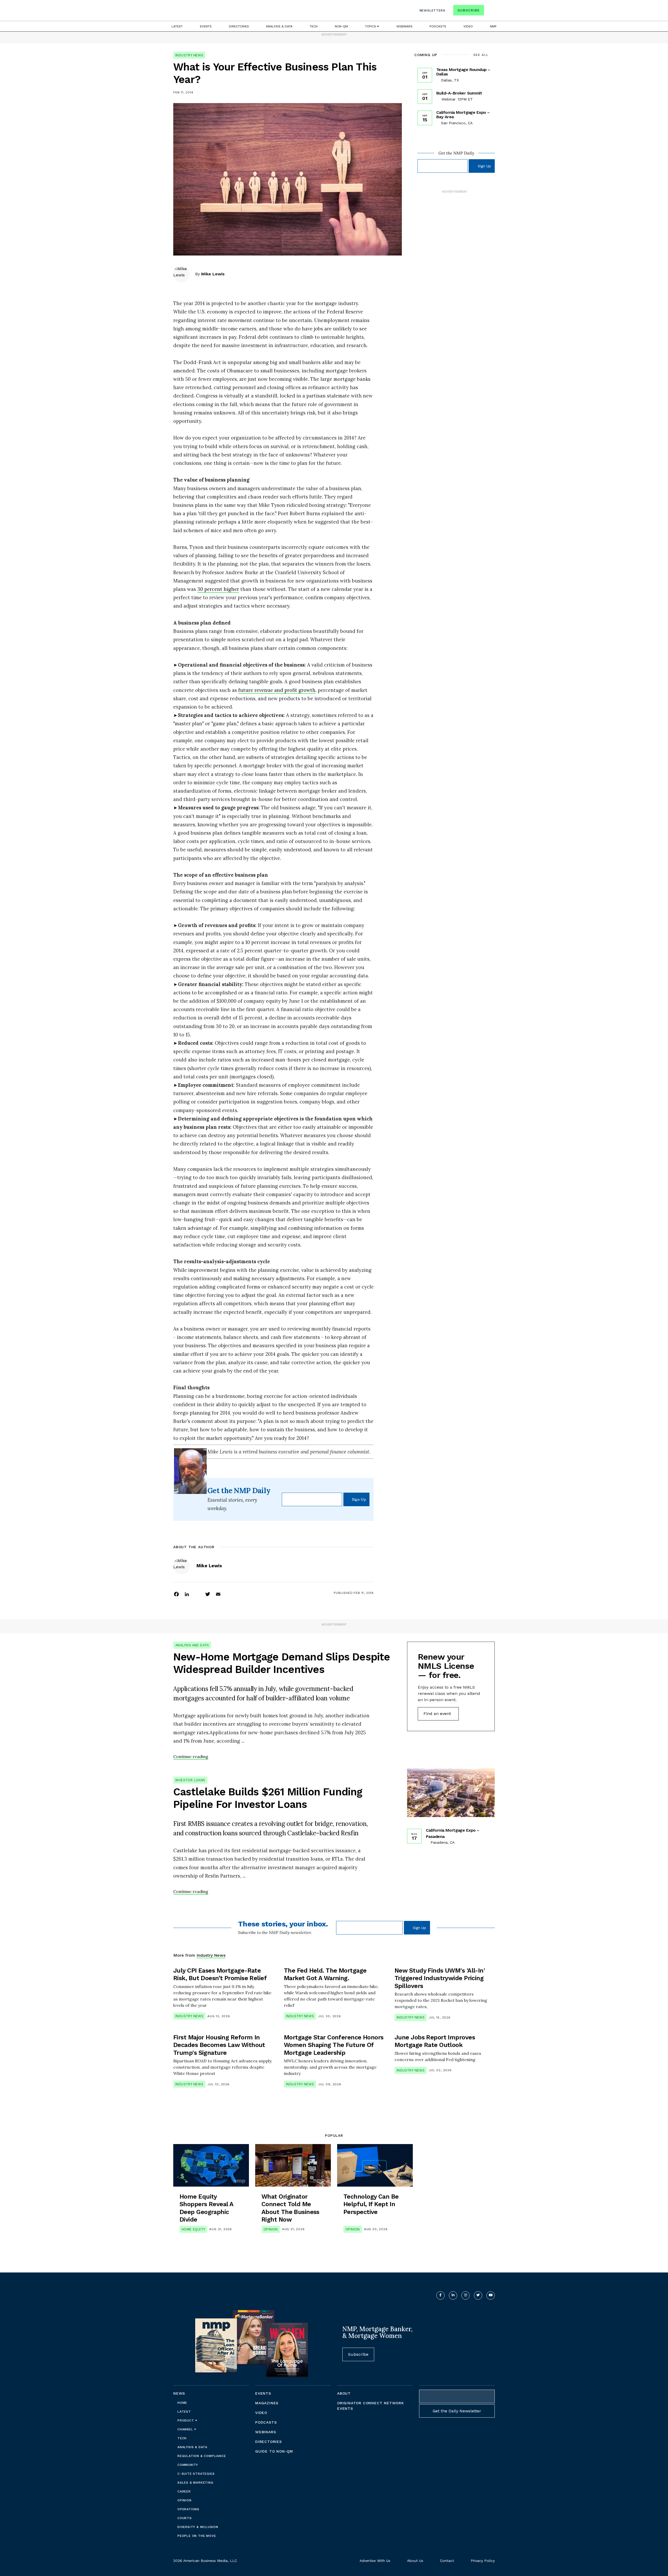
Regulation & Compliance (202, 2456)
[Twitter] (208, 1594)
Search (490, 11)
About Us (415, 2561)
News (179, 2393)
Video (468, 26)
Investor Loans (190, 1780)
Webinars (404, 26)
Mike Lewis (213, 274)
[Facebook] (176, 1594)
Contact (447, 2561)
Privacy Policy (483, 2561)
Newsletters (433, 10)
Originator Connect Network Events (371, 2406)
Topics (371, 26)
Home (182, 2403)
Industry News (189, 55)
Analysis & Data (279, 26)
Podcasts (438, 26)
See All (481, 55)
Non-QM (341, 26)
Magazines (267, 2403)
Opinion (271, 2229)
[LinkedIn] (187, 1594)
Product (186, 2420)
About (344, 2393)
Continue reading (191, 1756)
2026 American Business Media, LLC (205, 2561)
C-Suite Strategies (196, 2474)
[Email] (218, 1594)
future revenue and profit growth (277, 690)
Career (184, 2491)
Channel (186, 2429)
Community (188, 2465)
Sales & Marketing (195, 2483)
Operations (188, 2509)
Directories (239, 26)
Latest (177, 26)
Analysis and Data (192, 1645)
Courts (185, 2518)
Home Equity (193, 2229)
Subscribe (469, 10)
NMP (493, 26)
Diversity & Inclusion (198, 2527)
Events (206, 26)
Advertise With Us (375, 2561)
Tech (314, 26)
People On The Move (197, 2536)
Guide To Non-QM (274, 2451)
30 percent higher (218, 589)
